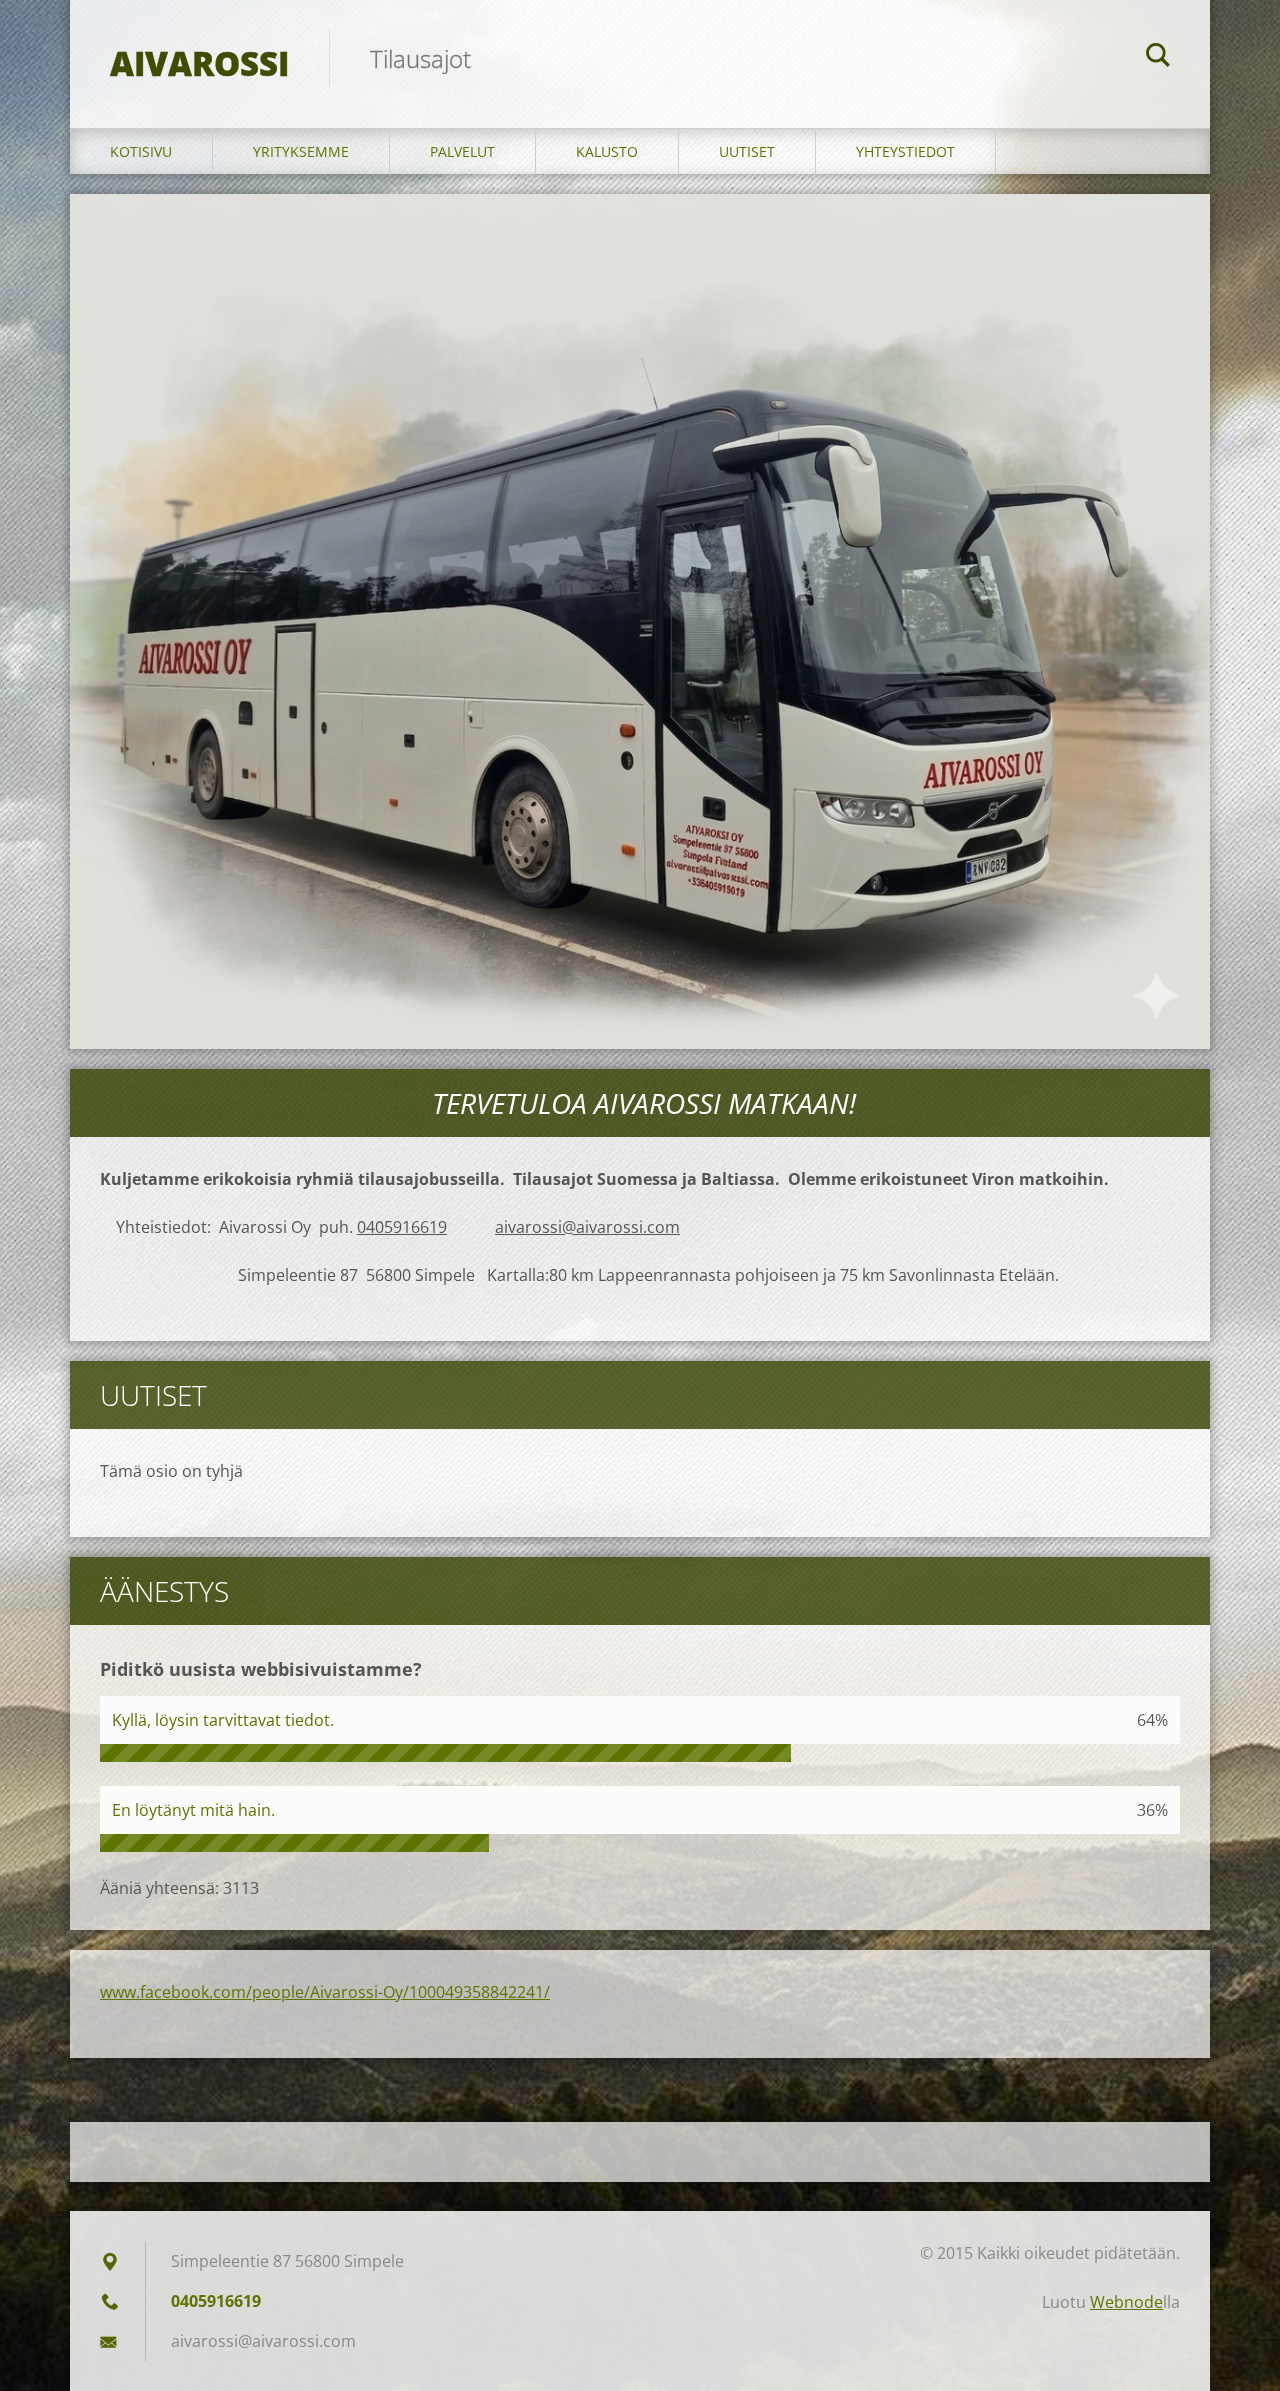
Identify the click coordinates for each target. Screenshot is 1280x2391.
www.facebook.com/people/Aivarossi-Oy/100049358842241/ (325, 1992)
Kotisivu (141, 151)
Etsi (1158, 58)
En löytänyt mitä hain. (193, 1810)
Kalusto (607, 151)
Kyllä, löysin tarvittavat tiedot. (223, 1720)
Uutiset (747, 151)
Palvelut (462, 151)
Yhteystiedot (905, 151)
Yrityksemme (301, 151)
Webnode (1126, 2302)
